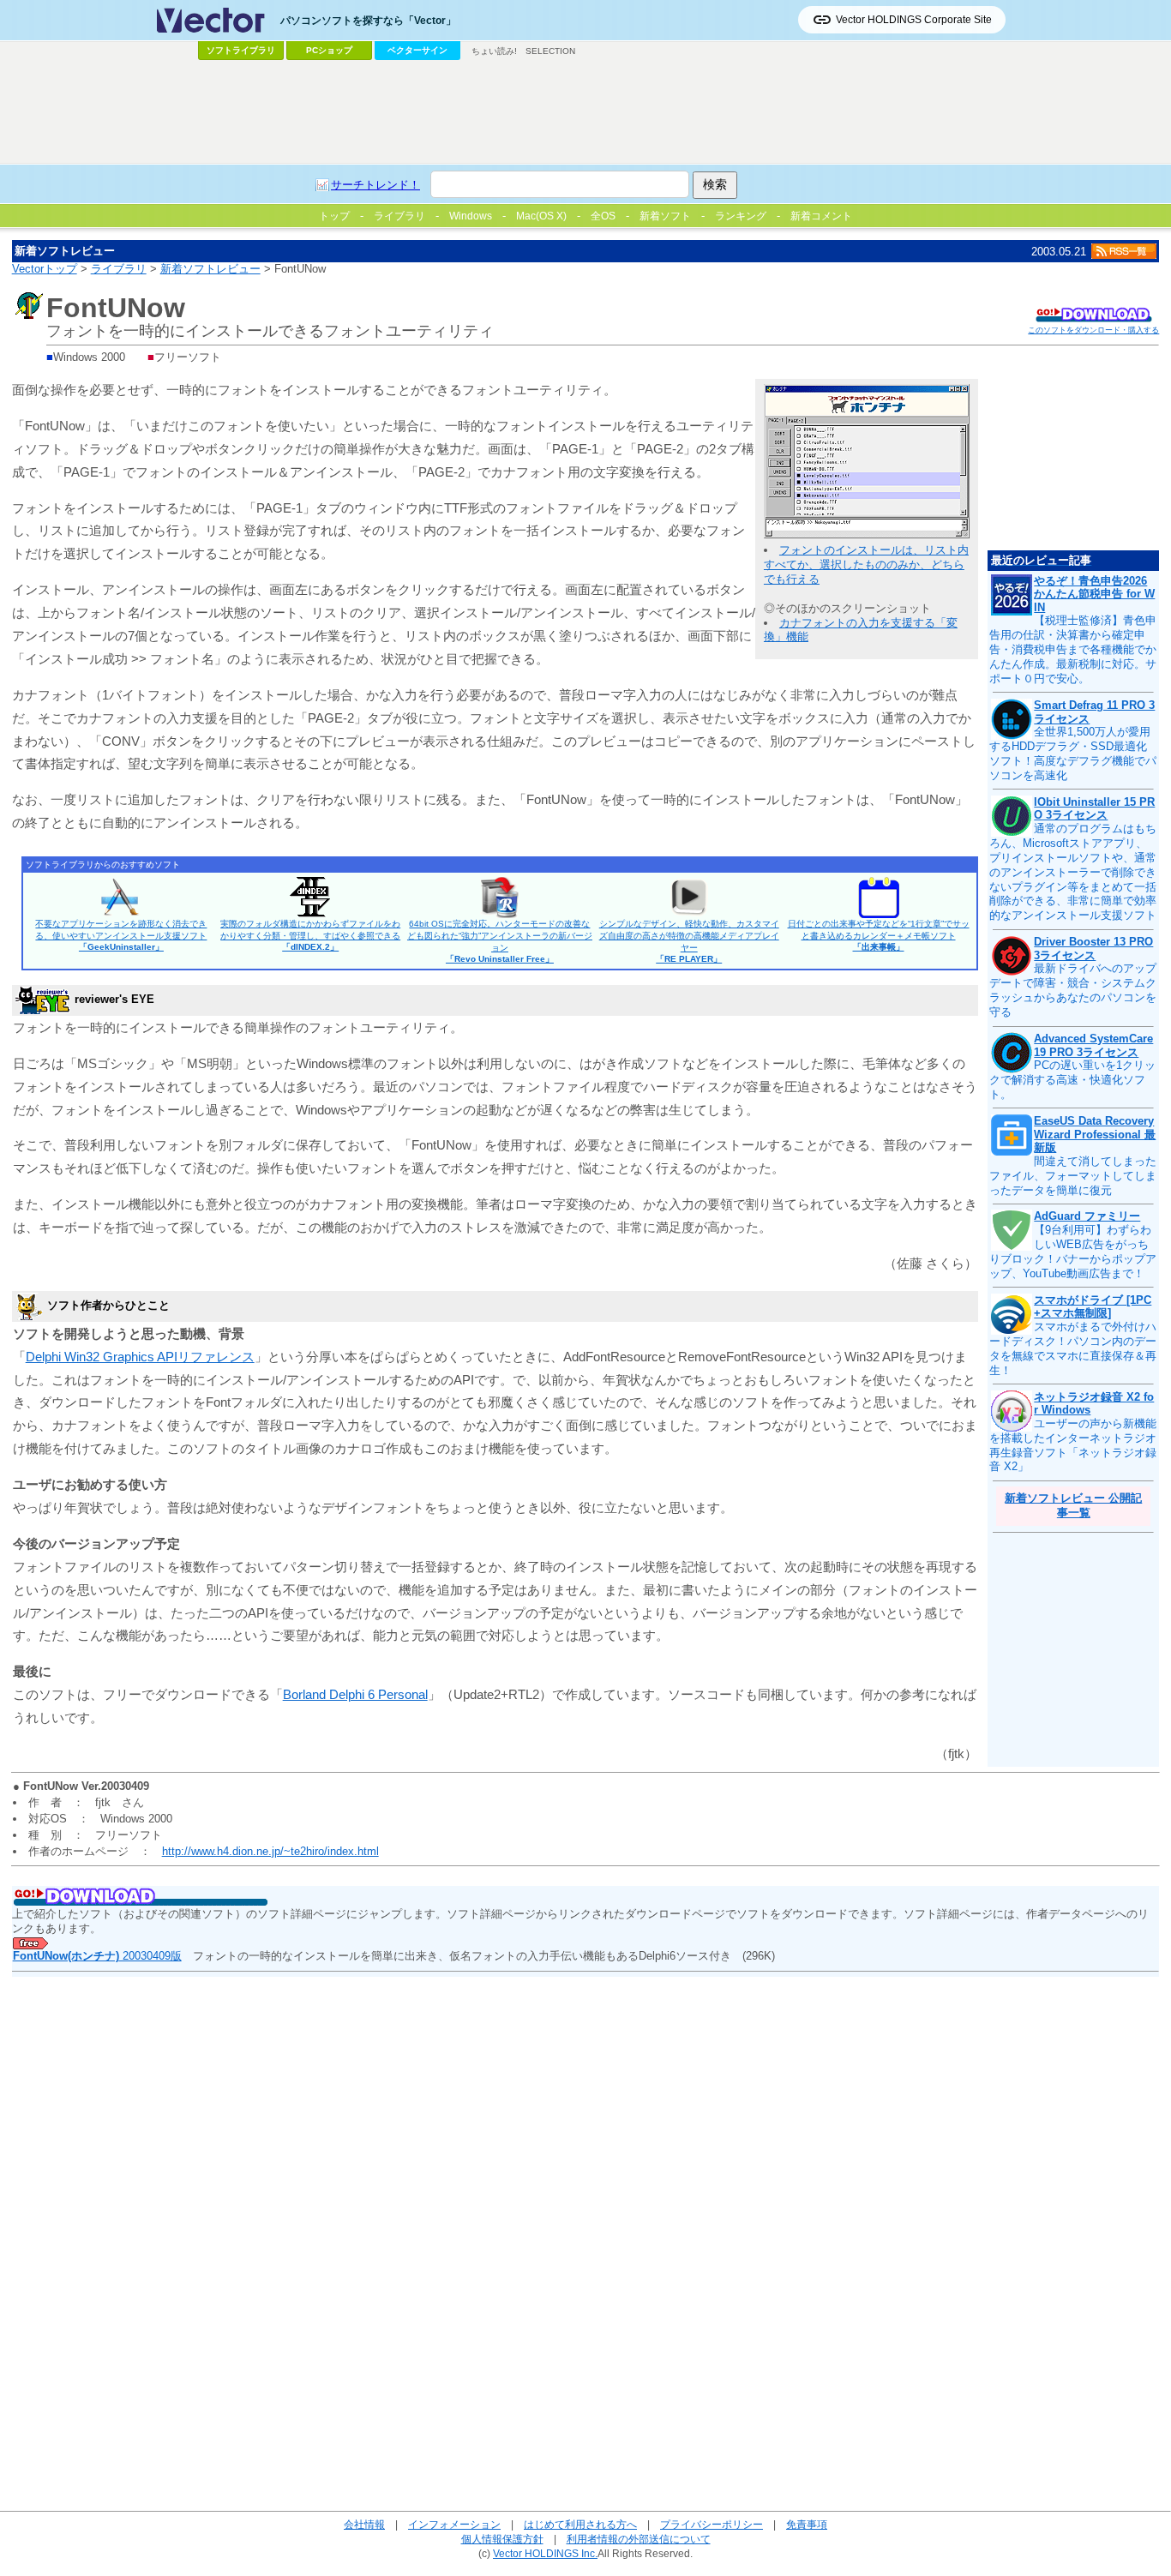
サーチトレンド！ (375, 185)
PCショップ (329, 50)
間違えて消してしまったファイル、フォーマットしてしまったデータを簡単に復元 (1073, 1176)
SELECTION (550, 51)
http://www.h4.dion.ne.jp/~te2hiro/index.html (270, 1851)
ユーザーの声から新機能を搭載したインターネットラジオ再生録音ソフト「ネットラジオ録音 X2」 (1073, 1445)
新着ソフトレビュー (210, 269)
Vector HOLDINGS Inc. (545, 2553)
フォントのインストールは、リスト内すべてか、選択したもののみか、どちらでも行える (866, 564)
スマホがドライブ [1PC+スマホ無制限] (1093, 1307)
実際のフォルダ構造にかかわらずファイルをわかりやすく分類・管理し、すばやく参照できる (310, 935)
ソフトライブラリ (241, 50)
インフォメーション (454, 2524)
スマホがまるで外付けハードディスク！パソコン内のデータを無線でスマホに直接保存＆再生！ (1073, 1348)
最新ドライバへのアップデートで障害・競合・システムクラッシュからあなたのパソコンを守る (1073, 990)
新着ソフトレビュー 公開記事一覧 (1073, 1505)
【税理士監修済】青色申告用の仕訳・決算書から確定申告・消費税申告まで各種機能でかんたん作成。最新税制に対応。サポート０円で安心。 (1073, 649)
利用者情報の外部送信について (639, 2539)
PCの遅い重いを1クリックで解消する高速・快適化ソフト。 (1072, 1080)
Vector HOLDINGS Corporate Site (914, 20)
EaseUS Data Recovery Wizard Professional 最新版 (1095, 1134)
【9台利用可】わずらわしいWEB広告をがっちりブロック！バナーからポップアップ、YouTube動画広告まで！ (1073, 1252)
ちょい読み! (494, 51)
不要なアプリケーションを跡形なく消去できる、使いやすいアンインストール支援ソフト (121, 935)
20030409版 (97, 1956)
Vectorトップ (45, 269)
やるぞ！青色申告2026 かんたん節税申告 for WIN (1094, 594)
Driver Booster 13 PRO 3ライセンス (1093, 949)
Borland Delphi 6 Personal (355, 1694)
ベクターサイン (417, 50)
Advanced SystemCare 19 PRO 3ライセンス (1093, 1045)
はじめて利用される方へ (580, 2524)
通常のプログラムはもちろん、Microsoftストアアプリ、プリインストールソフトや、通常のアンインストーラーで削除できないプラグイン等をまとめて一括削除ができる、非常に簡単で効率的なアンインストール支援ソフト (1073, 872)
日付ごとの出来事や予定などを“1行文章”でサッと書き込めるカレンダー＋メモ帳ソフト (879, 935)
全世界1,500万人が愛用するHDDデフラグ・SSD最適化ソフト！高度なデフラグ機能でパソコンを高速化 (1073, 754)
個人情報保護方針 (502, 2539)
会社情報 (364, 2524)
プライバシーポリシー (712, 2524)
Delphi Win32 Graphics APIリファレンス (140, 1357)
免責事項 (807, 2524)
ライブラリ (119, 269)
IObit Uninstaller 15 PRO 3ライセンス (1094, 809)
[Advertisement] (585, 112)
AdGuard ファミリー (1087, 1216)
